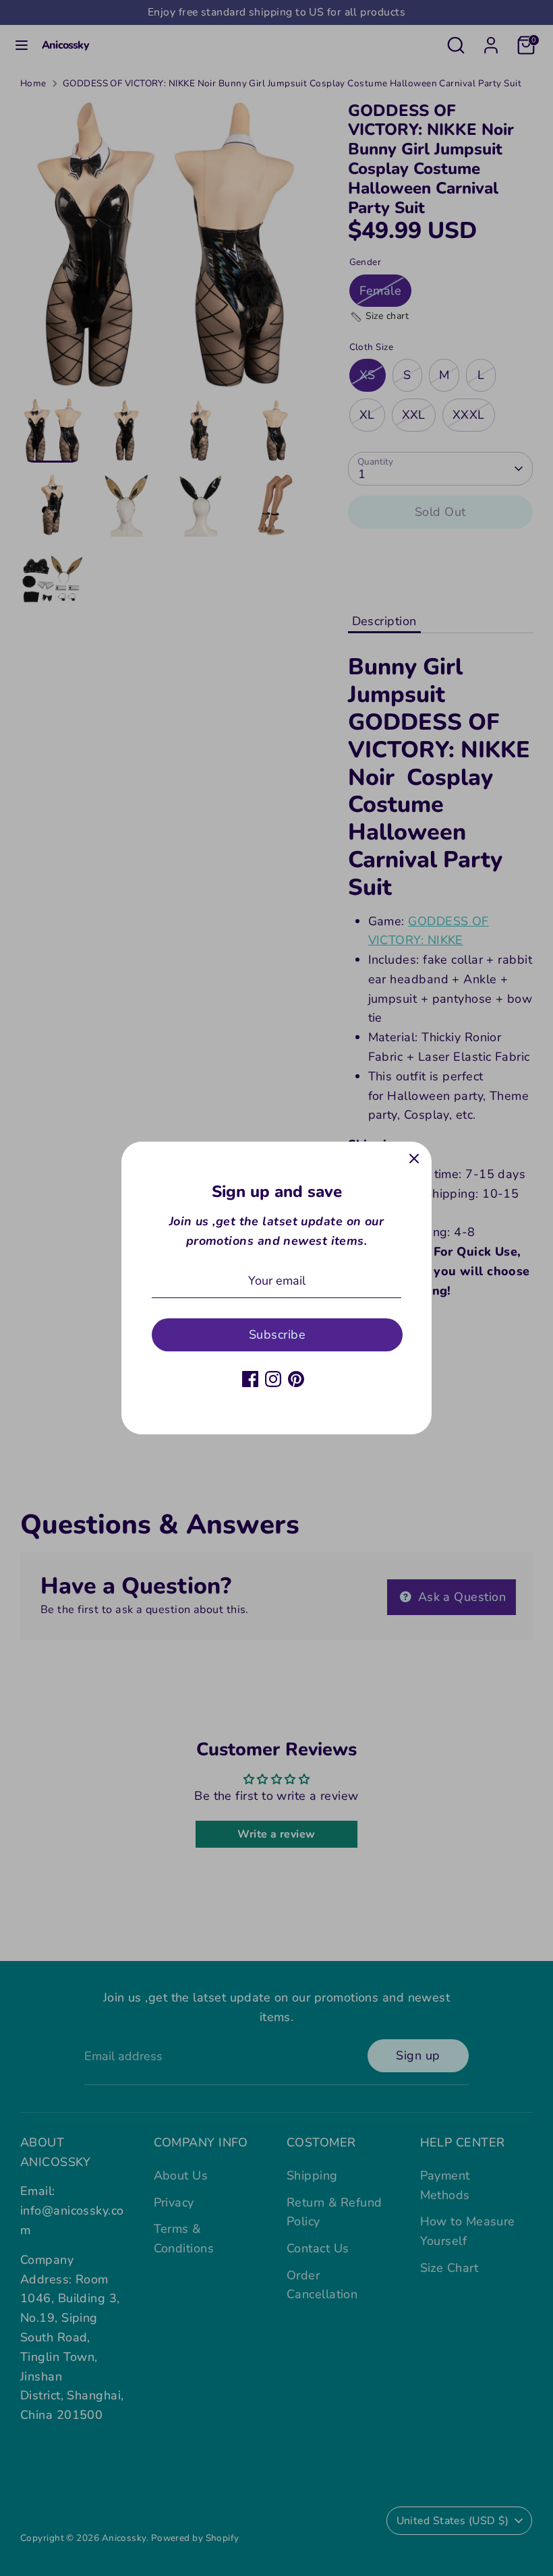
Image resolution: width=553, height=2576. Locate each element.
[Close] (414, 1159)
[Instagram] (273, 1379)
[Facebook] (250, 1379)
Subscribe (277, 1335)
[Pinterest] (296, 1379)
